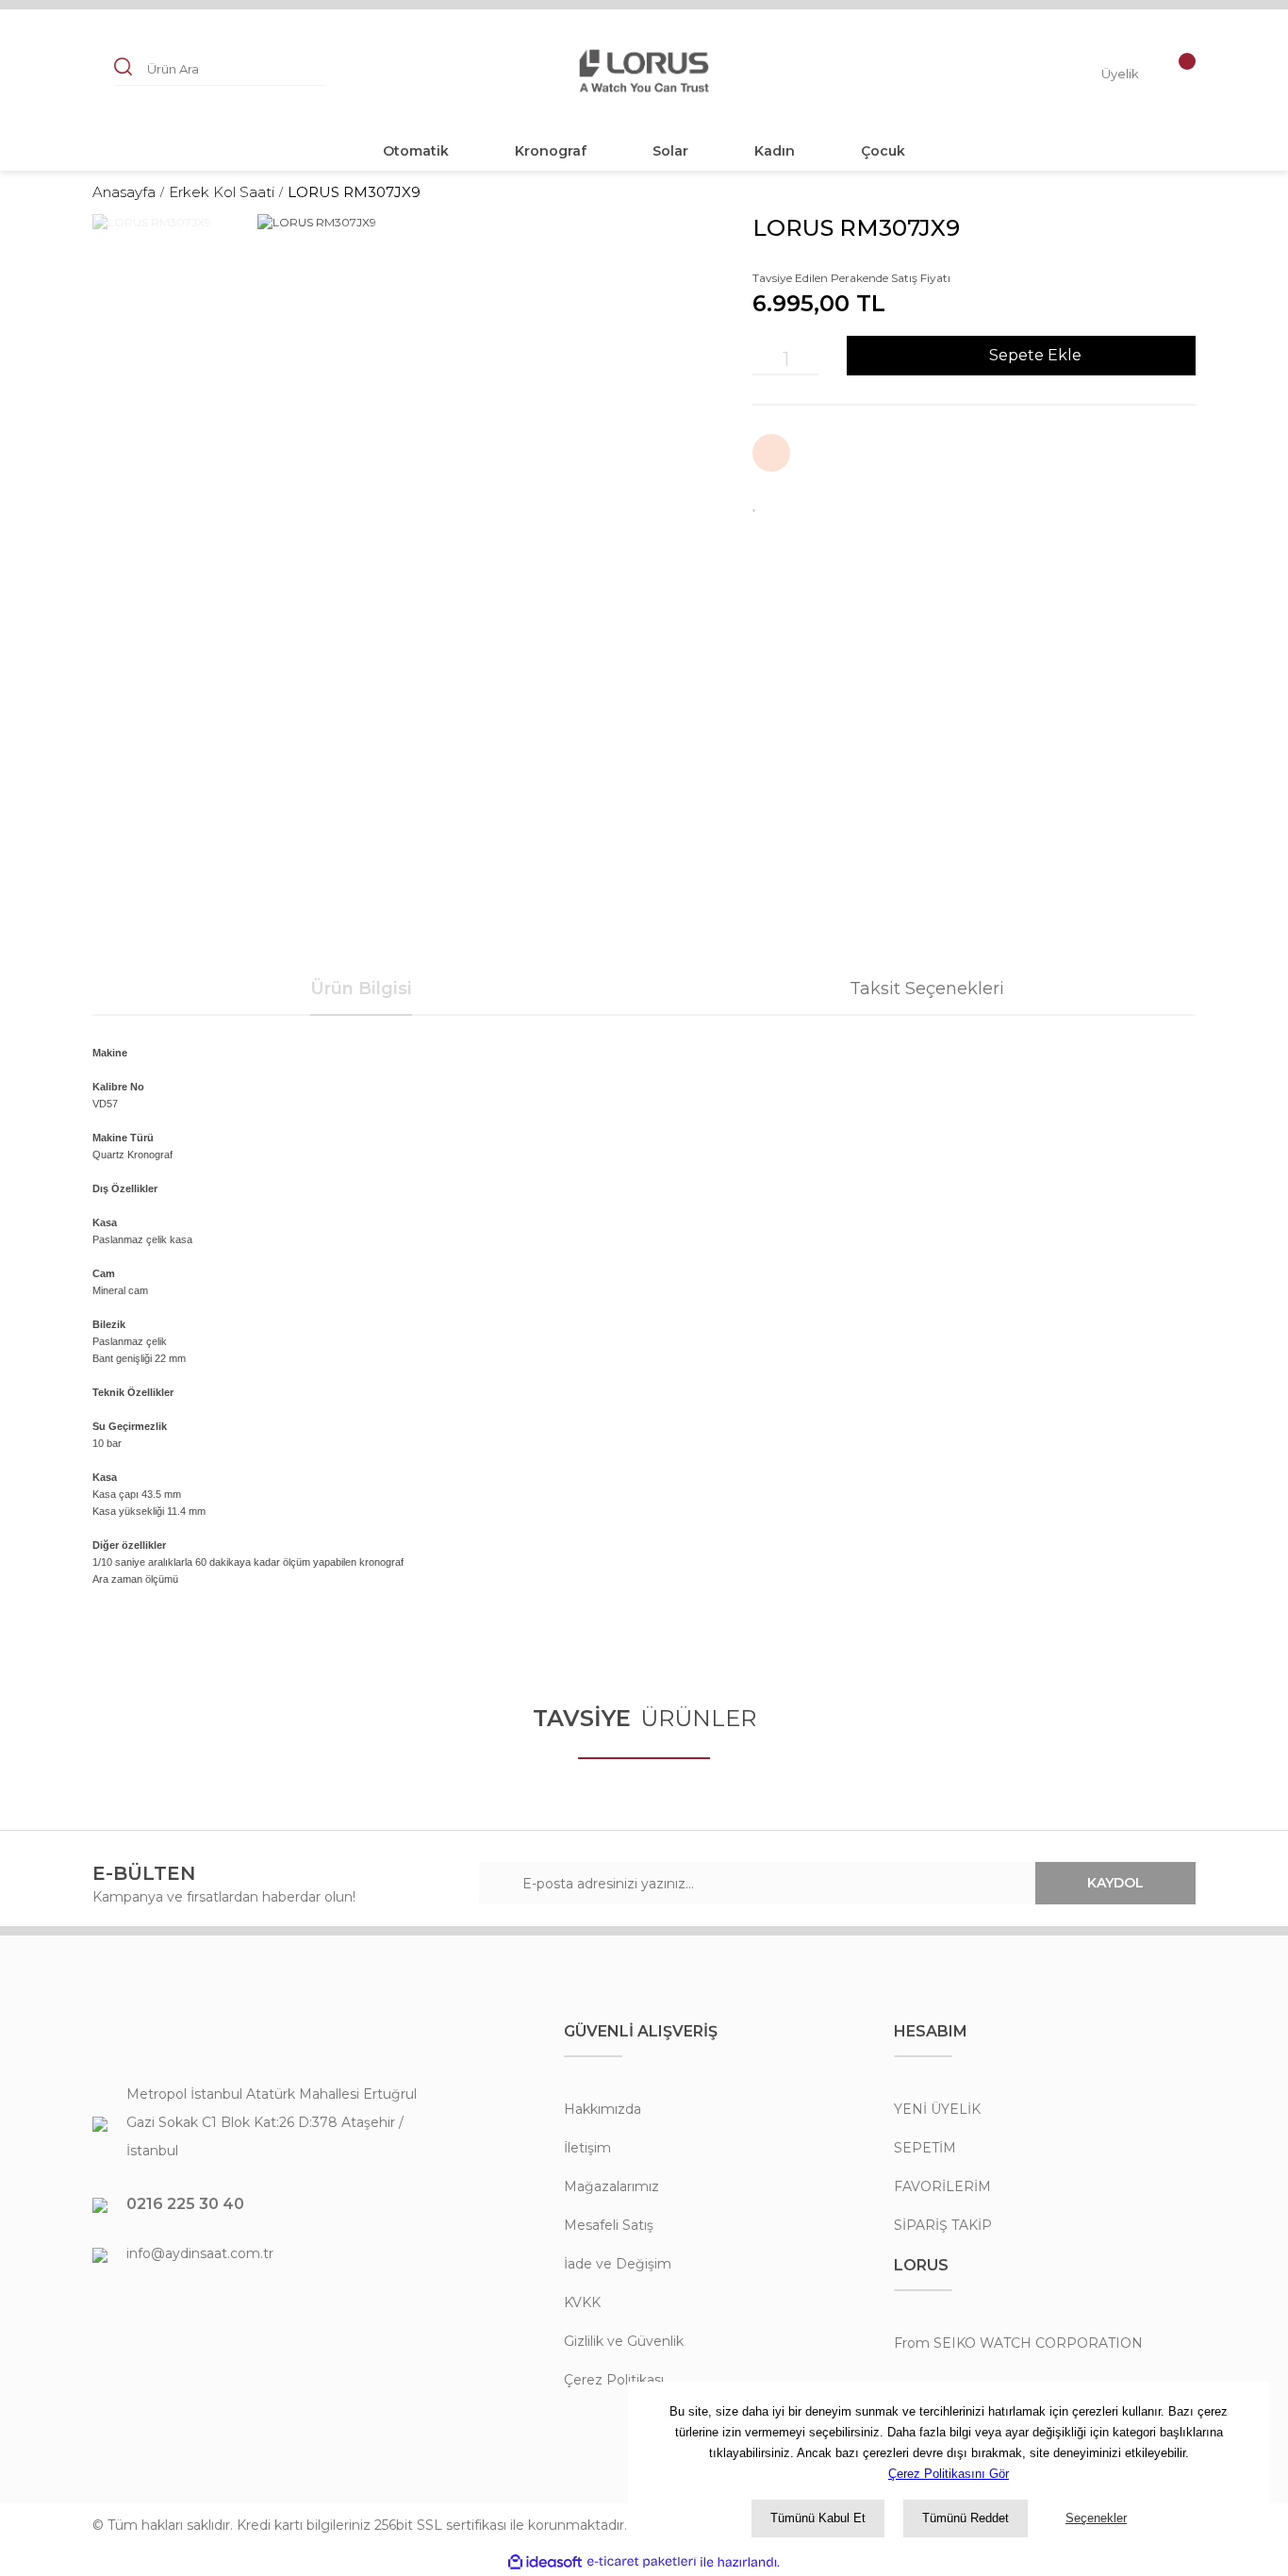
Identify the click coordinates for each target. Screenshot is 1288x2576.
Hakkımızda (603, 2109)
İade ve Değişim (618, 2264)
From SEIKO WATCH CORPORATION (1018, 2343)
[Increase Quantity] (809, 359)
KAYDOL (1115, 1883)
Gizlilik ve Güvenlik (624, 2341)
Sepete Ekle (1035, 355)
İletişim (587, 2148)
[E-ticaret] (642, 2562)
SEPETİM (925, 2148)
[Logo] (644, 71)
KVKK (582, 2302)
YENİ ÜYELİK (937, 2109)
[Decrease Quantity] (762, 359)
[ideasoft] (545, 2562)
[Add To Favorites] (755, 502)
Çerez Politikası (614, 2380)
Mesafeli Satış (609, 2225)
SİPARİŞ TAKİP (943, 2225)
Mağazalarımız (611, 2186)
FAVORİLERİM (942, 2186)
